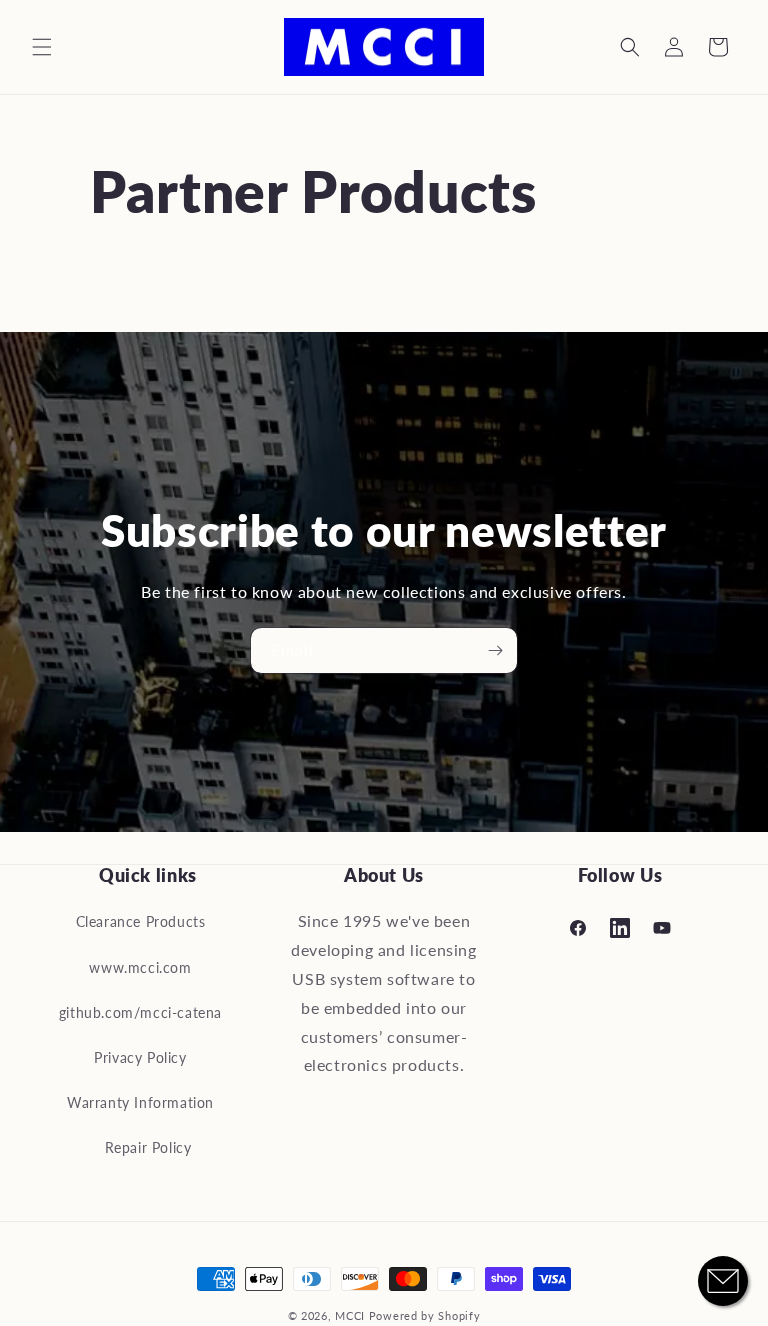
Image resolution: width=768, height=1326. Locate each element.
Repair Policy (148, 1147)
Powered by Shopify (425, 1315)
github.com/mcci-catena (140, 1012)
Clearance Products (141, 921)
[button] (42, 47)
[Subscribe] (495, 650)
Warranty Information (140, 1102)
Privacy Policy (140, 1057)
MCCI (350, 1315)
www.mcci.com (140, 967)
